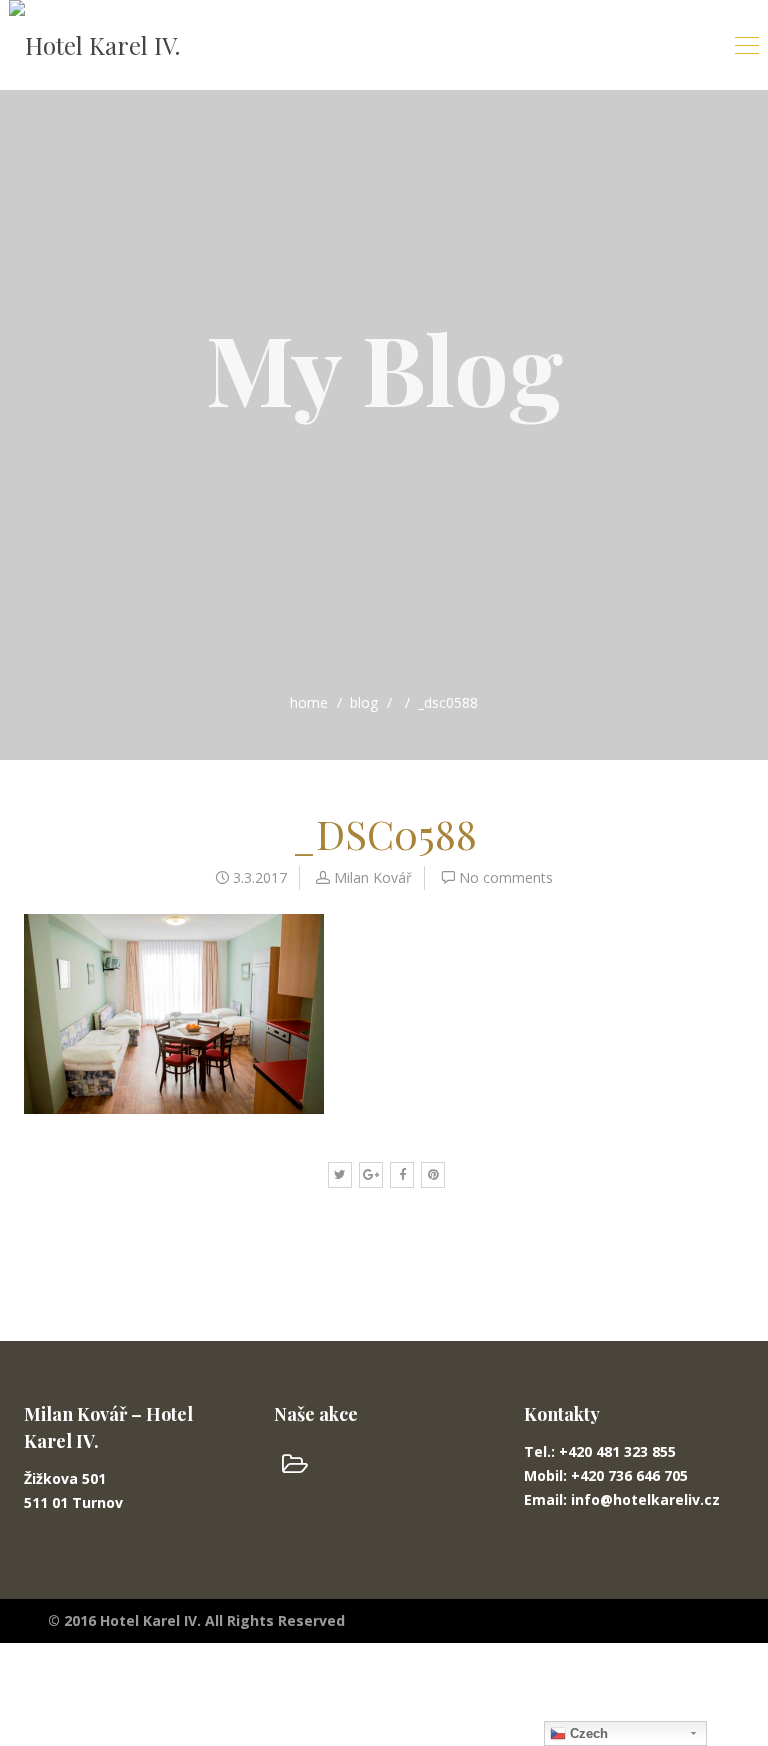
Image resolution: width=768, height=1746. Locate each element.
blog (364, 702)
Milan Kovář (373, 877)
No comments (506, 877)
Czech (587, 1733)
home (309, 702)
